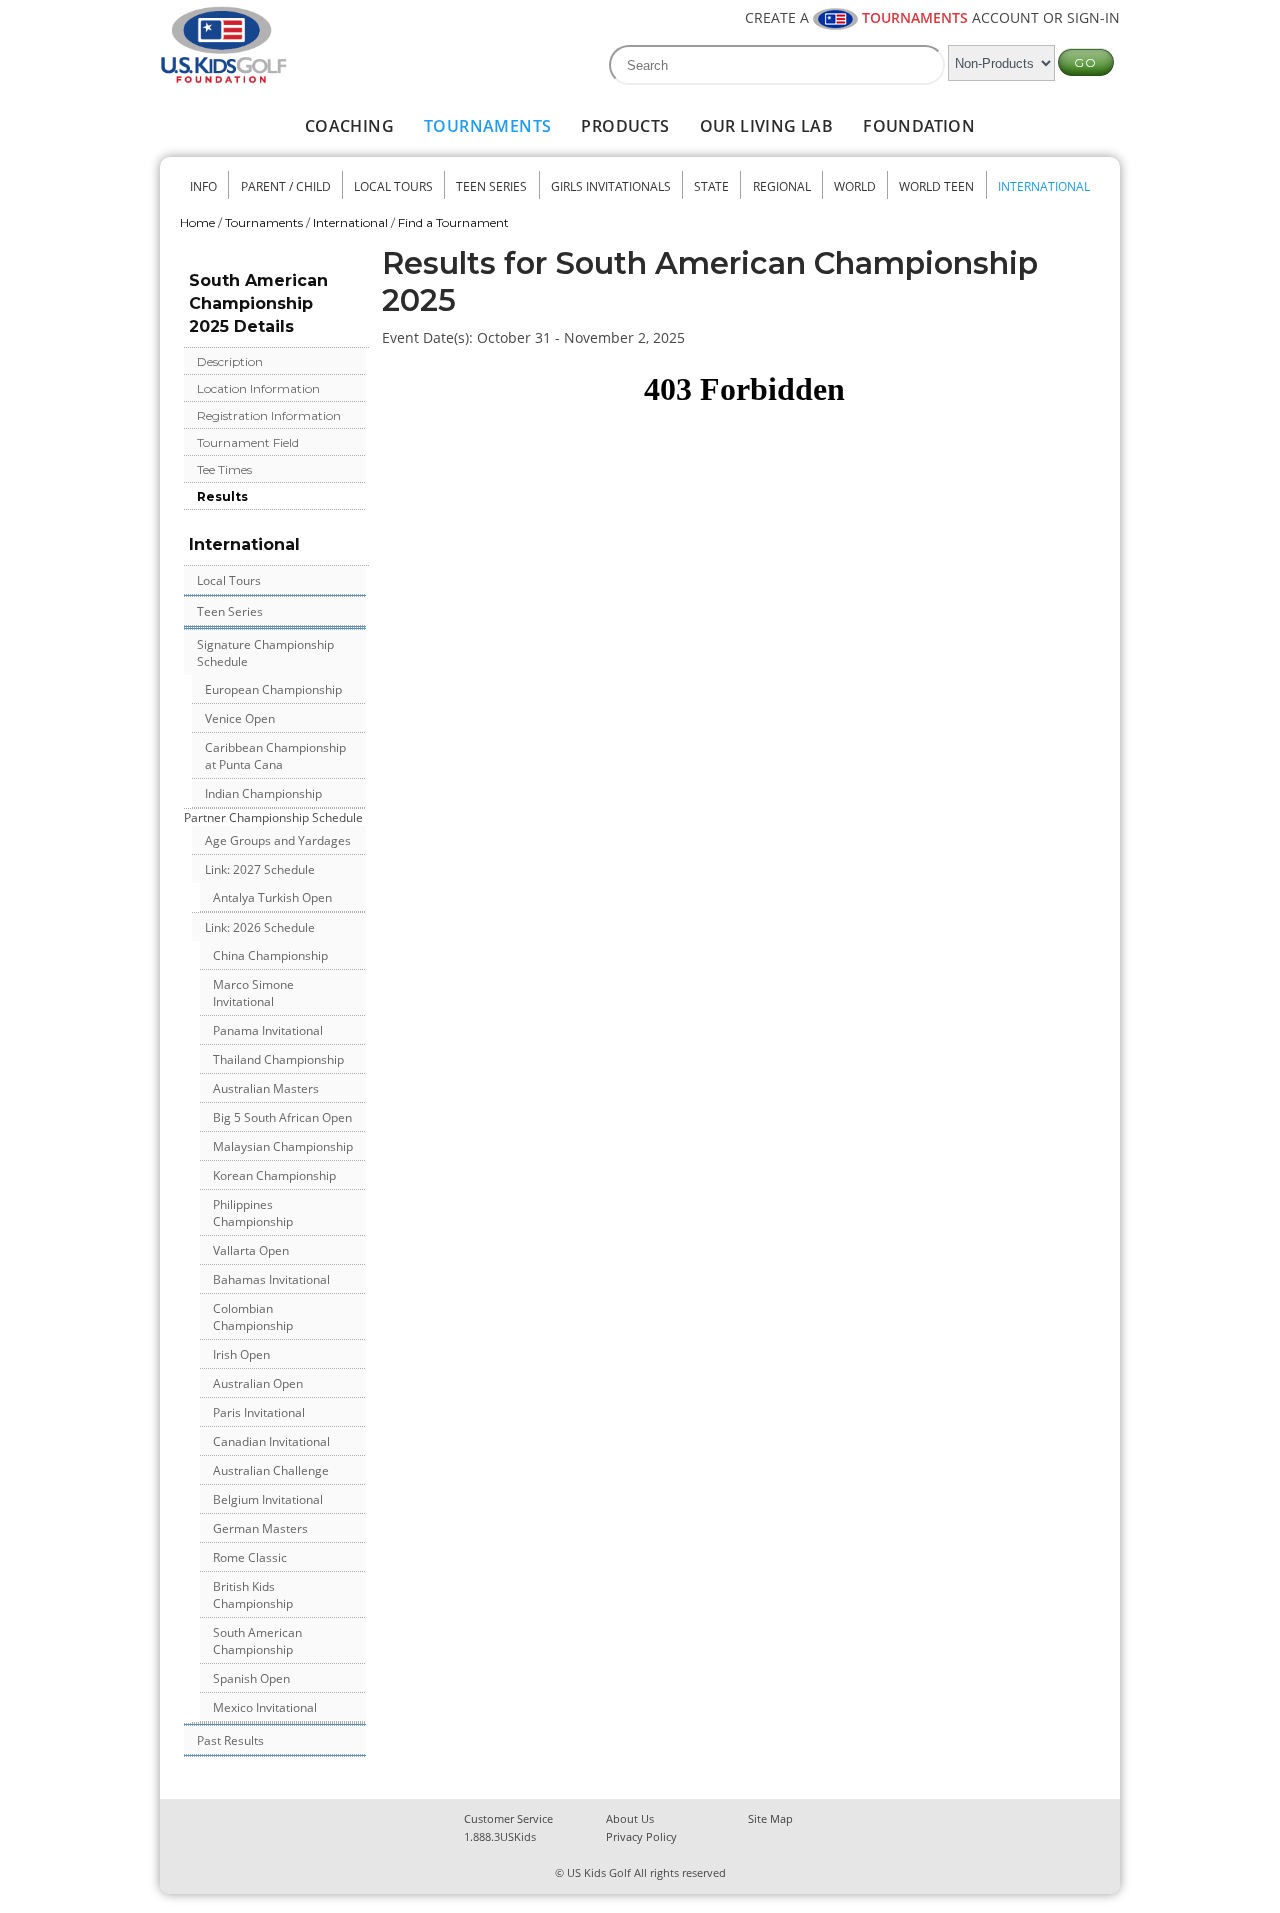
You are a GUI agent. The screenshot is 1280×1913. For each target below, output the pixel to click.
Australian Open (258, 1383)
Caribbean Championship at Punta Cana (275, 756)
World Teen (936, 186)
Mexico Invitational (265, 1707)
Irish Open (241, 1354)
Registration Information (269, 415)
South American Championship (257, 1641)
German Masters (260, 1528)
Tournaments (487, 126)
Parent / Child (286, 186)
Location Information (258, 388)
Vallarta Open (251, 1250)
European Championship (273, 689)
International (1044, 186)
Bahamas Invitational (271, 1279)
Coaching (349, 126)
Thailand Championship (278, 1059)
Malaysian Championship (283, 1146)
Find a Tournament (453, 222)
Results (222, 496)
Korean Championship (274, 1175)
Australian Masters (266, 1088)
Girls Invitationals (611, 186)
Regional (782, 186)
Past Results (230, 1740)
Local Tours (393, 186)
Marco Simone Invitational (253, 993)
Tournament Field (248, 442)
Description (230, 361)
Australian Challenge (271, 1470)
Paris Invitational (259, 1412)
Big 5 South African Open (282, 1117)
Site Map (770, 1818)
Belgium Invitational (268, 1499)
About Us (630, 1818)
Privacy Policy (641, 1836)
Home (197, 222)
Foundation (919, 126)
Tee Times (224, 469)
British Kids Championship (253, 1595)
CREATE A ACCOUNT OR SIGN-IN (932, 17)
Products (625, 126)
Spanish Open (251, 1678)
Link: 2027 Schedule (260, 869)
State (711, 186)
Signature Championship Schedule (265, 653)
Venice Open (240, 718)
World (855, 186)
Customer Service (508, 1818)
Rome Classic (250, 1557)
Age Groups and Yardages (278, 840)
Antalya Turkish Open (272, 897)
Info (203, 186)
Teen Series (491, 186)
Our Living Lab (767, 126)
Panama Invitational (268, 1030)
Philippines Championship (253, 1213)
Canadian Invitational (271, 1441)
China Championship (270, 955)
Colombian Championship (253, 1317)
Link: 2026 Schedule (260, 927)
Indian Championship (263, 793)
